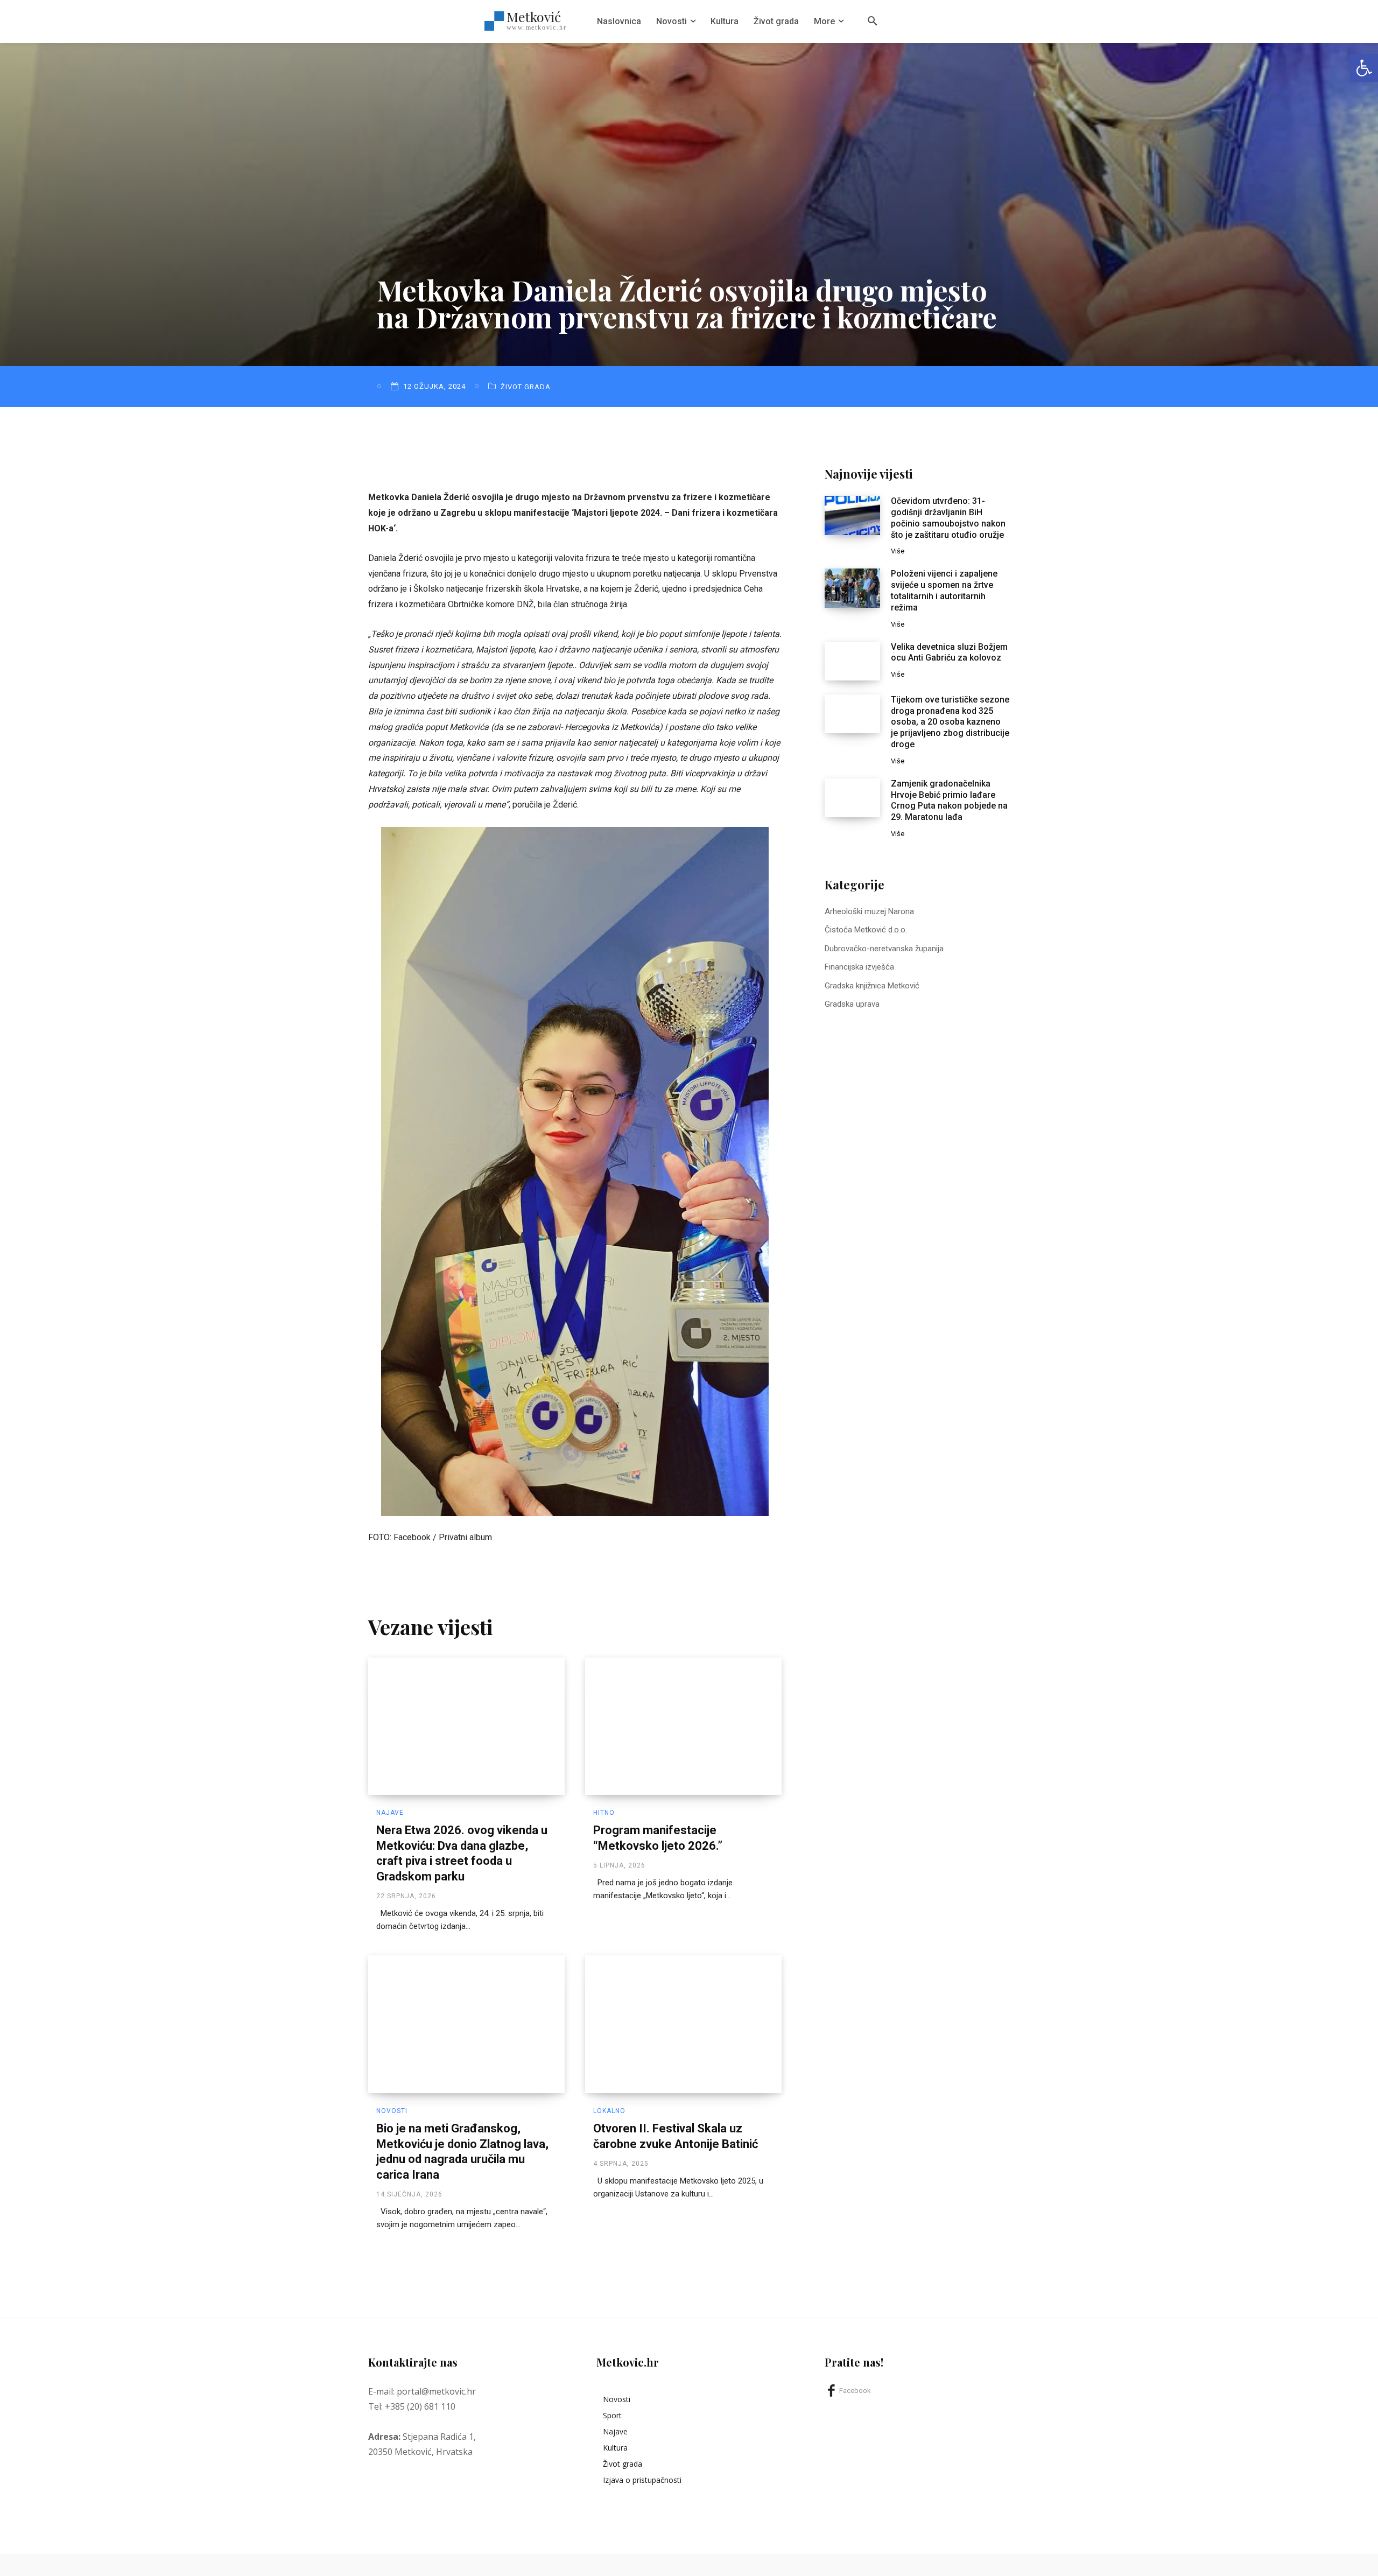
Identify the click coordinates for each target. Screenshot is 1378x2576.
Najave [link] (390, 1813)
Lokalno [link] (609, 2111)
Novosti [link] (392, 2111)
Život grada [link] (526, 387)
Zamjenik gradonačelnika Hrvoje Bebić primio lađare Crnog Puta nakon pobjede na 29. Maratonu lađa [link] (949, 800)
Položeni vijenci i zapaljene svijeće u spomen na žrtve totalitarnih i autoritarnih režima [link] (944, 590)
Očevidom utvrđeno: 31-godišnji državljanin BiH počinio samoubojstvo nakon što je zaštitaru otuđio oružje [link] (948, 518)
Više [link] (898, 551)
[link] (1364, 68)
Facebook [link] (855, 2391)
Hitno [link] (604, 1813)
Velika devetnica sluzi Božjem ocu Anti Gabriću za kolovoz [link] (949, 652)
